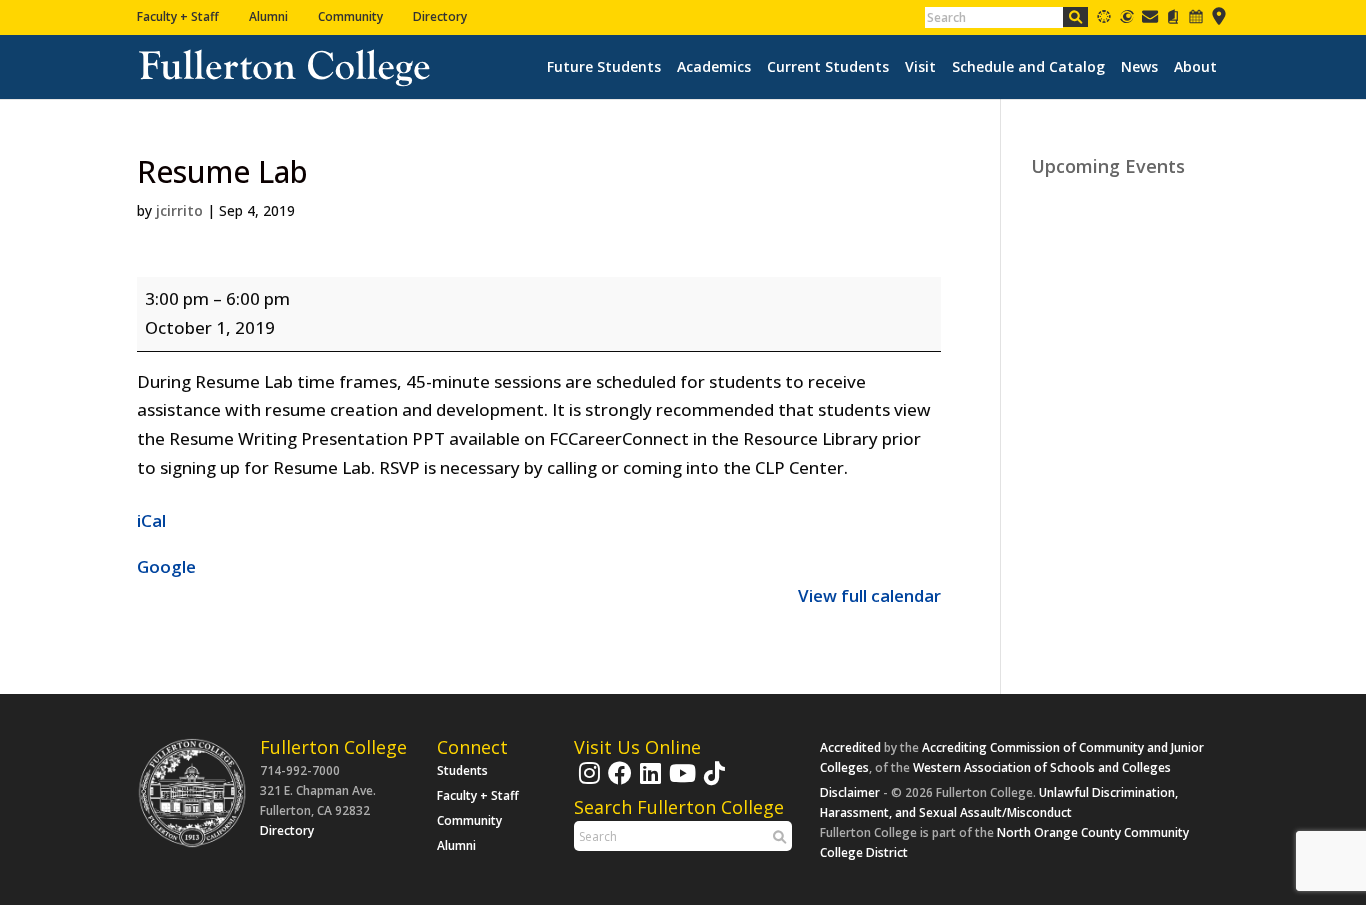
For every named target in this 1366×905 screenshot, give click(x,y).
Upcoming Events (1108, 166)
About (1195, 67)
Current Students (828, 67)
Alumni (268, 16)
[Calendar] (1196, 20)
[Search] (1075, 17)
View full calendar (869, 595)
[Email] (1150, 20)
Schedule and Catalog (1028, 67)
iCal (151, 520)
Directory (440, 16)
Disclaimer (850, 792)
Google (166, 566)
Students (462, 770)
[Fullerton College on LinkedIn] (648, 782)
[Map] (1219, 20)
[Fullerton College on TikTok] (712, 782)
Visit (920, 67)
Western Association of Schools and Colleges (1042, 767)
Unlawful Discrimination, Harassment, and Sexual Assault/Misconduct (999, 802)
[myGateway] (1127, 20)
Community (350, 16)
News (1139, 67)
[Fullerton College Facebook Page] (617, 782)
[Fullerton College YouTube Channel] (680, 782)
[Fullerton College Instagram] (587, 782)
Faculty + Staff (178, 16)
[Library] (1173, 20)
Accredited (850, 747)
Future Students (604, 67)
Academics (714, 67)
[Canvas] (1104, 20)
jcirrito (179, 210)
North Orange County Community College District (1004, 842)
